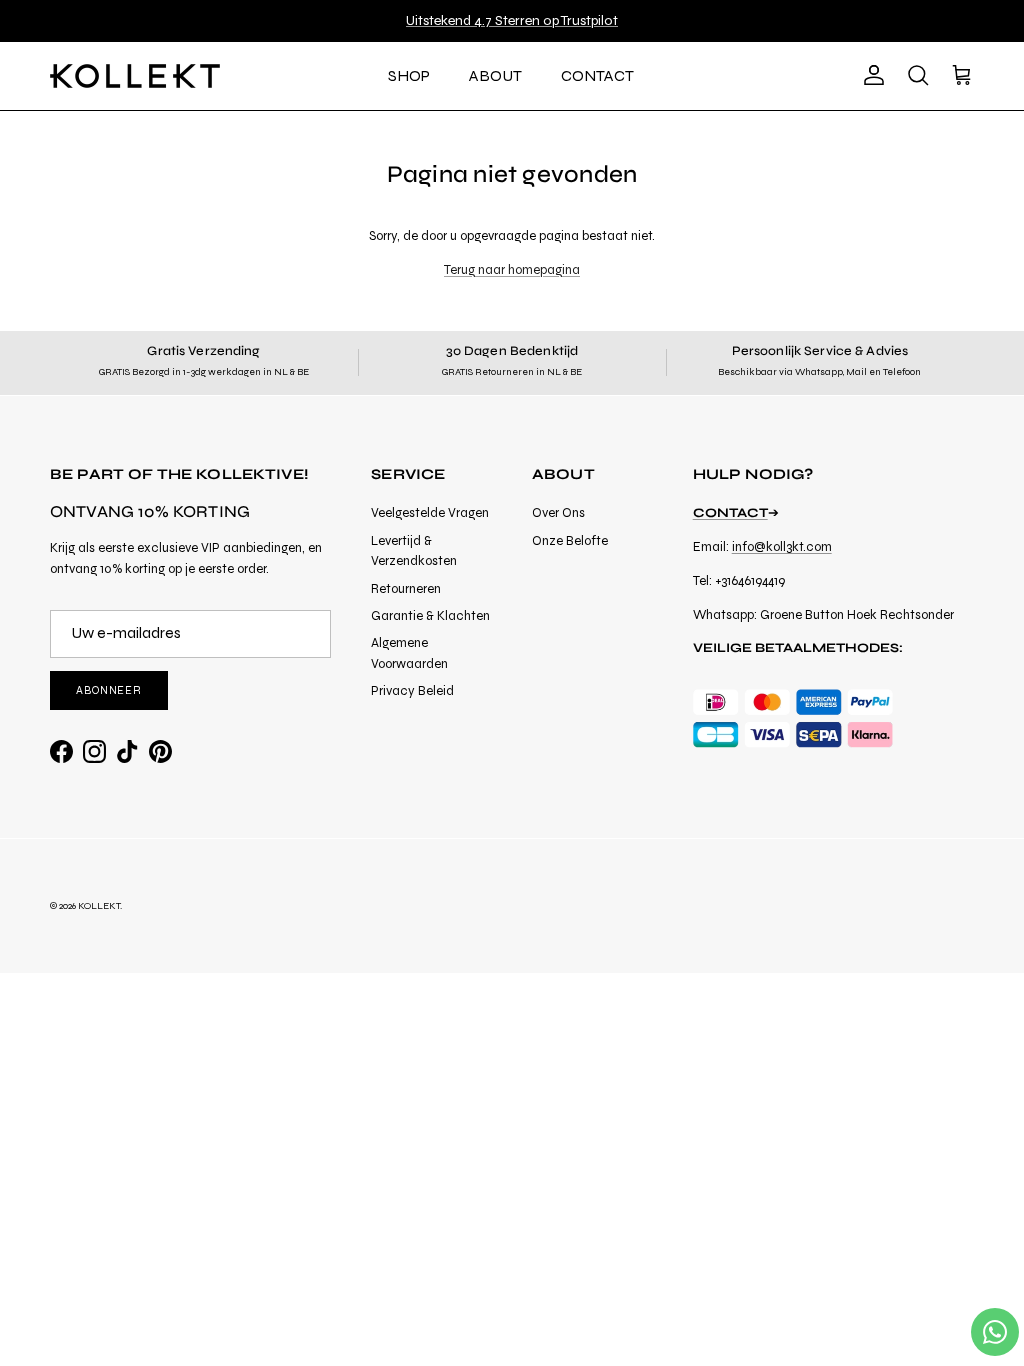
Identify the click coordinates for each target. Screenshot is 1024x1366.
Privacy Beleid (412, 691)
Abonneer (109, 690)
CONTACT (597, 75)
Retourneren (406, 589)
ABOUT (495, 75)
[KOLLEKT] (135, 76)
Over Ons (558, 513)
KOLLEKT (99, 906)
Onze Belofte (570, 541)
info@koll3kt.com (782, 547)
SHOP (409, 75)
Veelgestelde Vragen (430, 513)
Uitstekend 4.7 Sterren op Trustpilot (512, 20)
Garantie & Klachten (430, 616)
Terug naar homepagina (512, 270)
